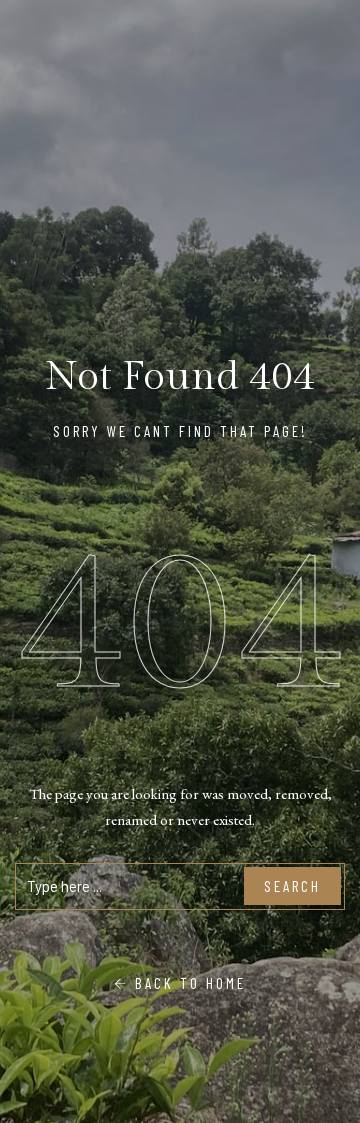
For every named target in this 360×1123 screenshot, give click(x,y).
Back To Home (187, 983)
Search (292, 886)
